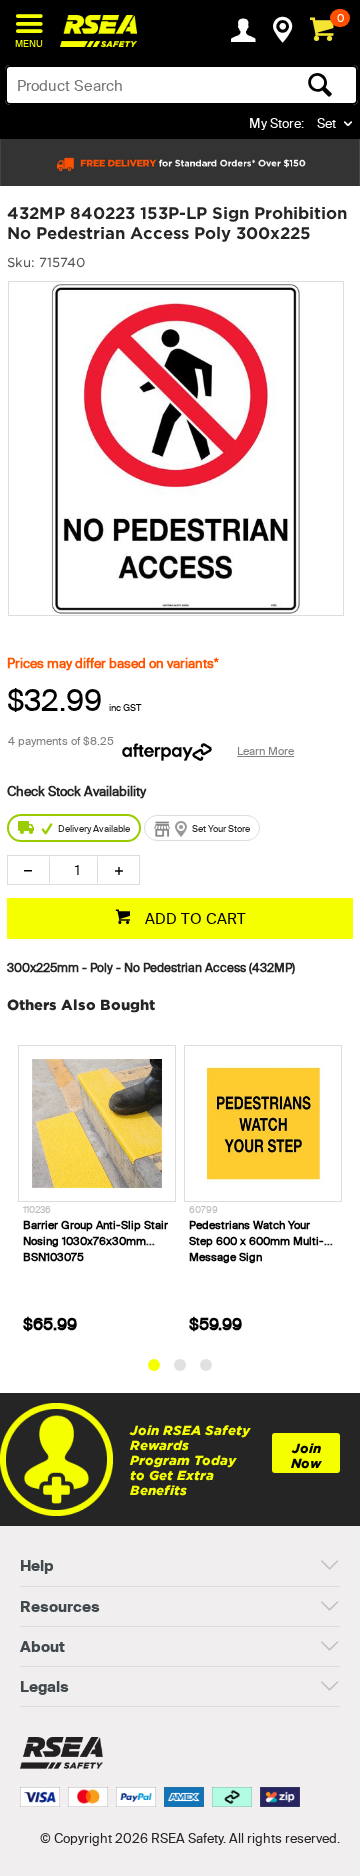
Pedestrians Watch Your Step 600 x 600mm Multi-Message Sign (256, 1241)
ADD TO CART (193, 918)
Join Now (306, 1456)
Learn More (265, 751)
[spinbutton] (73, 870)
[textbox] (143, 85)
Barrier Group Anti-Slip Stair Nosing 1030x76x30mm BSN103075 (95, 1241)
